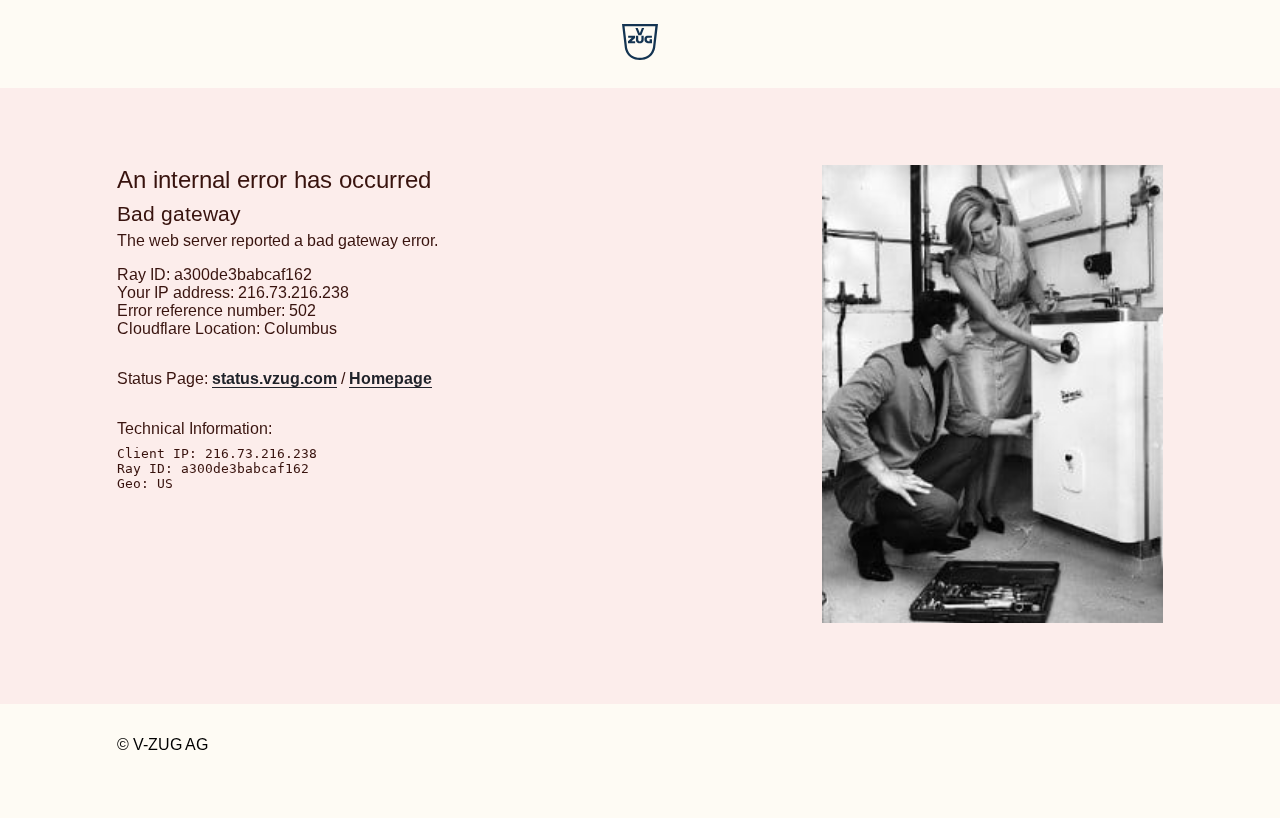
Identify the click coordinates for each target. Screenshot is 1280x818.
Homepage (390, 378)
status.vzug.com (274, 378)
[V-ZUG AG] (640, 54)
